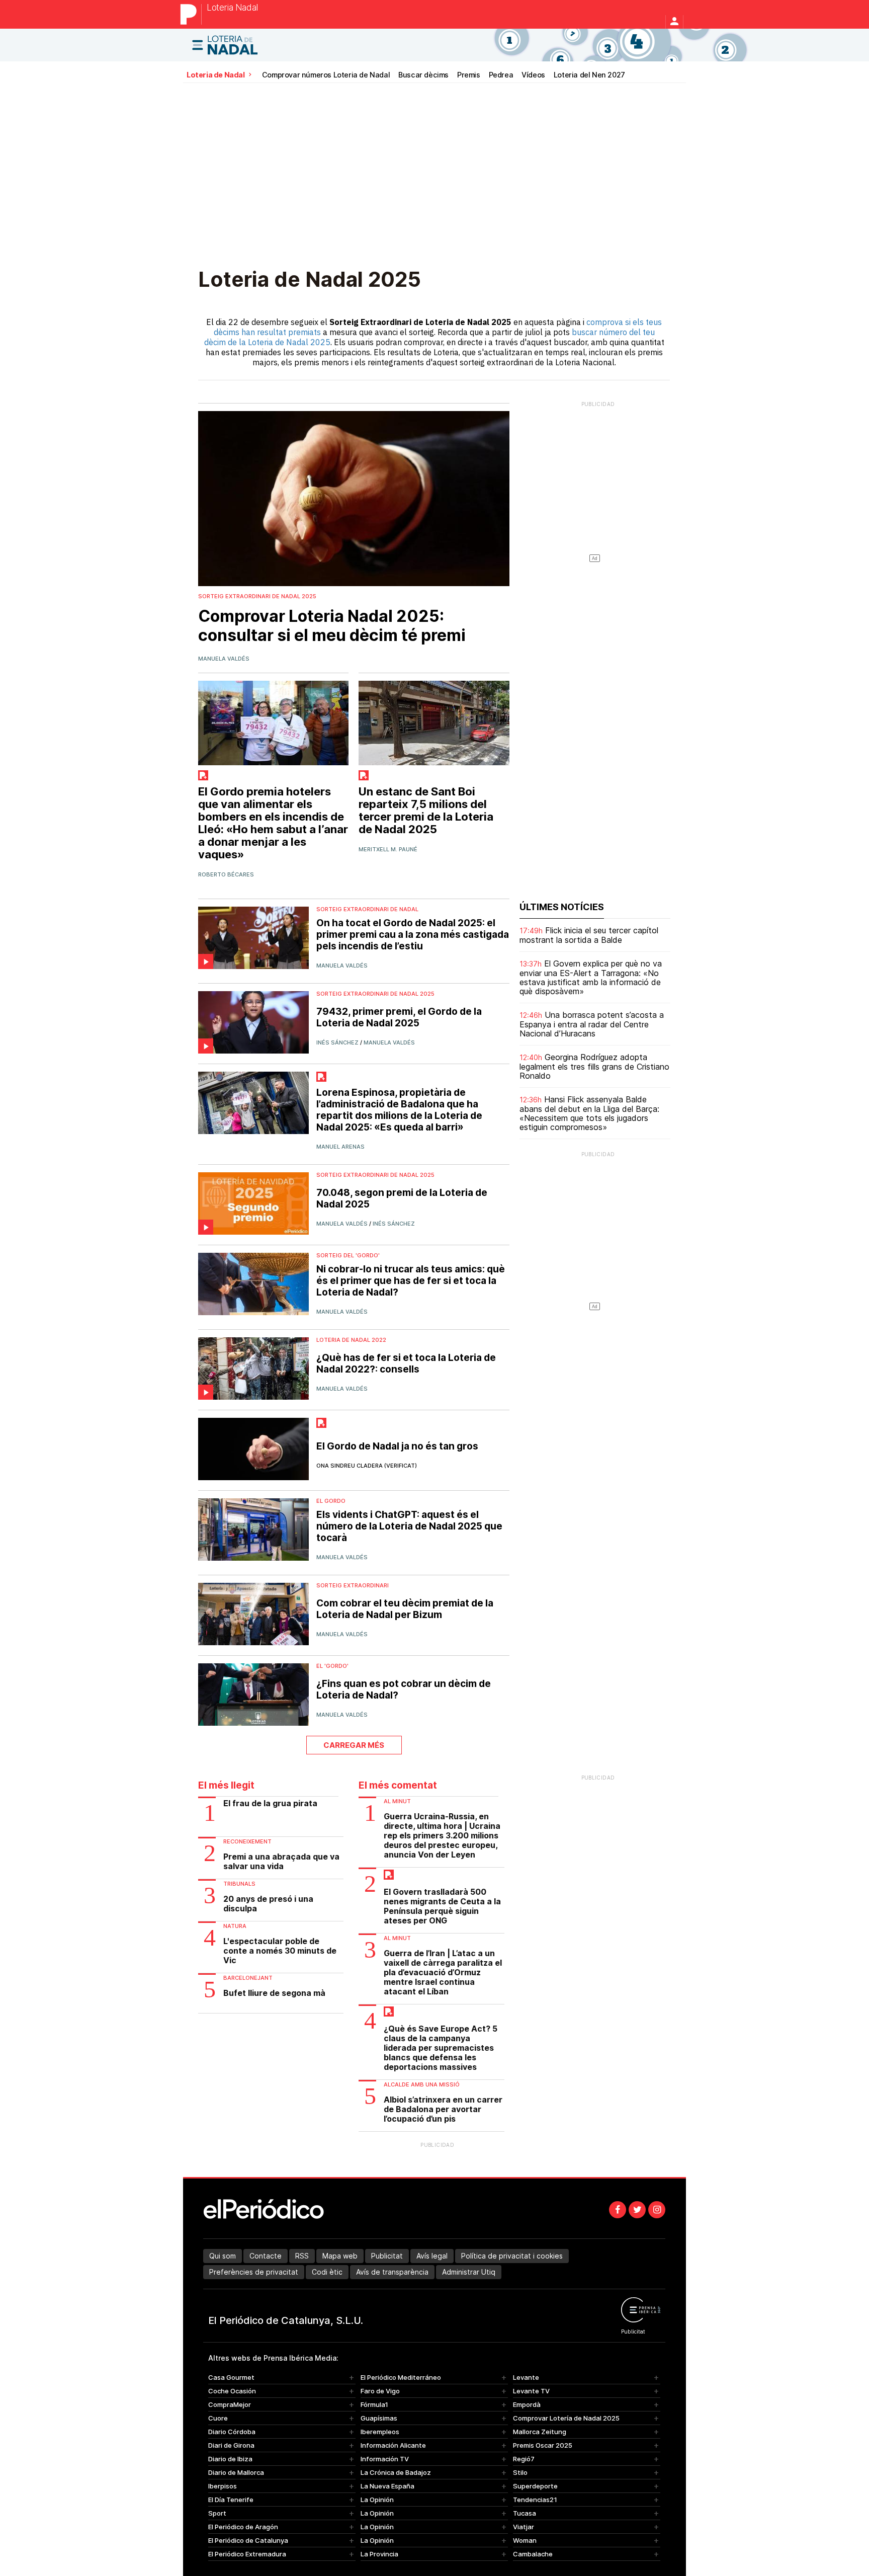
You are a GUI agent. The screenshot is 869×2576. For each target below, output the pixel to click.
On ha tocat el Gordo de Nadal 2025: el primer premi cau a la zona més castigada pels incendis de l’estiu (413, 935)
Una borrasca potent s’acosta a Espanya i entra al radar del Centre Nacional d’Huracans (592, 1024)
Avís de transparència (392, 2272)
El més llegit (226, 1785)
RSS (302, 2256)
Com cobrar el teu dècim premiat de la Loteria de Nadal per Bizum (405, 1609)
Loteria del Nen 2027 (589, 75)
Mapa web (340, 2256)
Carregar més (354, 1745)
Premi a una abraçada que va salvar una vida (281, 1862)
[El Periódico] (191, 14)
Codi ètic (327, 2272)
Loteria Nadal (232, 8)
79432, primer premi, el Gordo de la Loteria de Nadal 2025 (399, 1017)
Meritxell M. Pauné (388, 849)
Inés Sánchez (337, 1042)
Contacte (266, 2256)
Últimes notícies (562, 907)
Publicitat (387, 2256)
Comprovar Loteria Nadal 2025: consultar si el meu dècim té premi (332, 626)
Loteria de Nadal (216, 75)
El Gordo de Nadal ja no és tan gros (397, 1446)
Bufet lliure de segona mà (274, 1993)
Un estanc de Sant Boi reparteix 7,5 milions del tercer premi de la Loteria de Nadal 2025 (426, 811)
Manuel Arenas (340, 1147)
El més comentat (398, 1785)
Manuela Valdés (224, 659)
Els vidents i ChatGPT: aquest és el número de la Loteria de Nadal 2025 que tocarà (409, 1526)
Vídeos (533, 75)
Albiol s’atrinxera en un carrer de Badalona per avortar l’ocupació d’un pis (443, 2109)
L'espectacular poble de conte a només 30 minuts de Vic (280, 1951)
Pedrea (501, 75)
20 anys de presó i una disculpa (268, 1904)
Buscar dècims (423, 75)
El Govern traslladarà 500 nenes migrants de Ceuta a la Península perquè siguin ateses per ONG (442, 1906)
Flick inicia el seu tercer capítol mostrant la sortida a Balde (589, 935)
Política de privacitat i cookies (512, 2256)
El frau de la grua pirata (270, 1803)
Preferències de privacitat (254, 2272)
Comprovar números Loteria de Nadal (326, 75)
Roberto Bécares (226, 874)
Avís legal (432, 2256)
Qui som (223, 2256)
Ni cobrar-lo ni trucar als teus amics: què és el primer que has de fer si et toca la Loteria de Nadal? (411, 1281)
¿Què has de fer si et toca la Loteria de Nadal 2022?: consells (406, 1363)
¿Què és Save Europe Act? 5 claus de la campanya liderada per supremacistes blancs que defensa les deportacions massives (441, 2048)
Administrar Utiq (469, 2272)
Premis (469, 75)
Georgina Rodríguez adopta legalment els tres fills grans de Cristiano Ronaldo (594, 1066)
